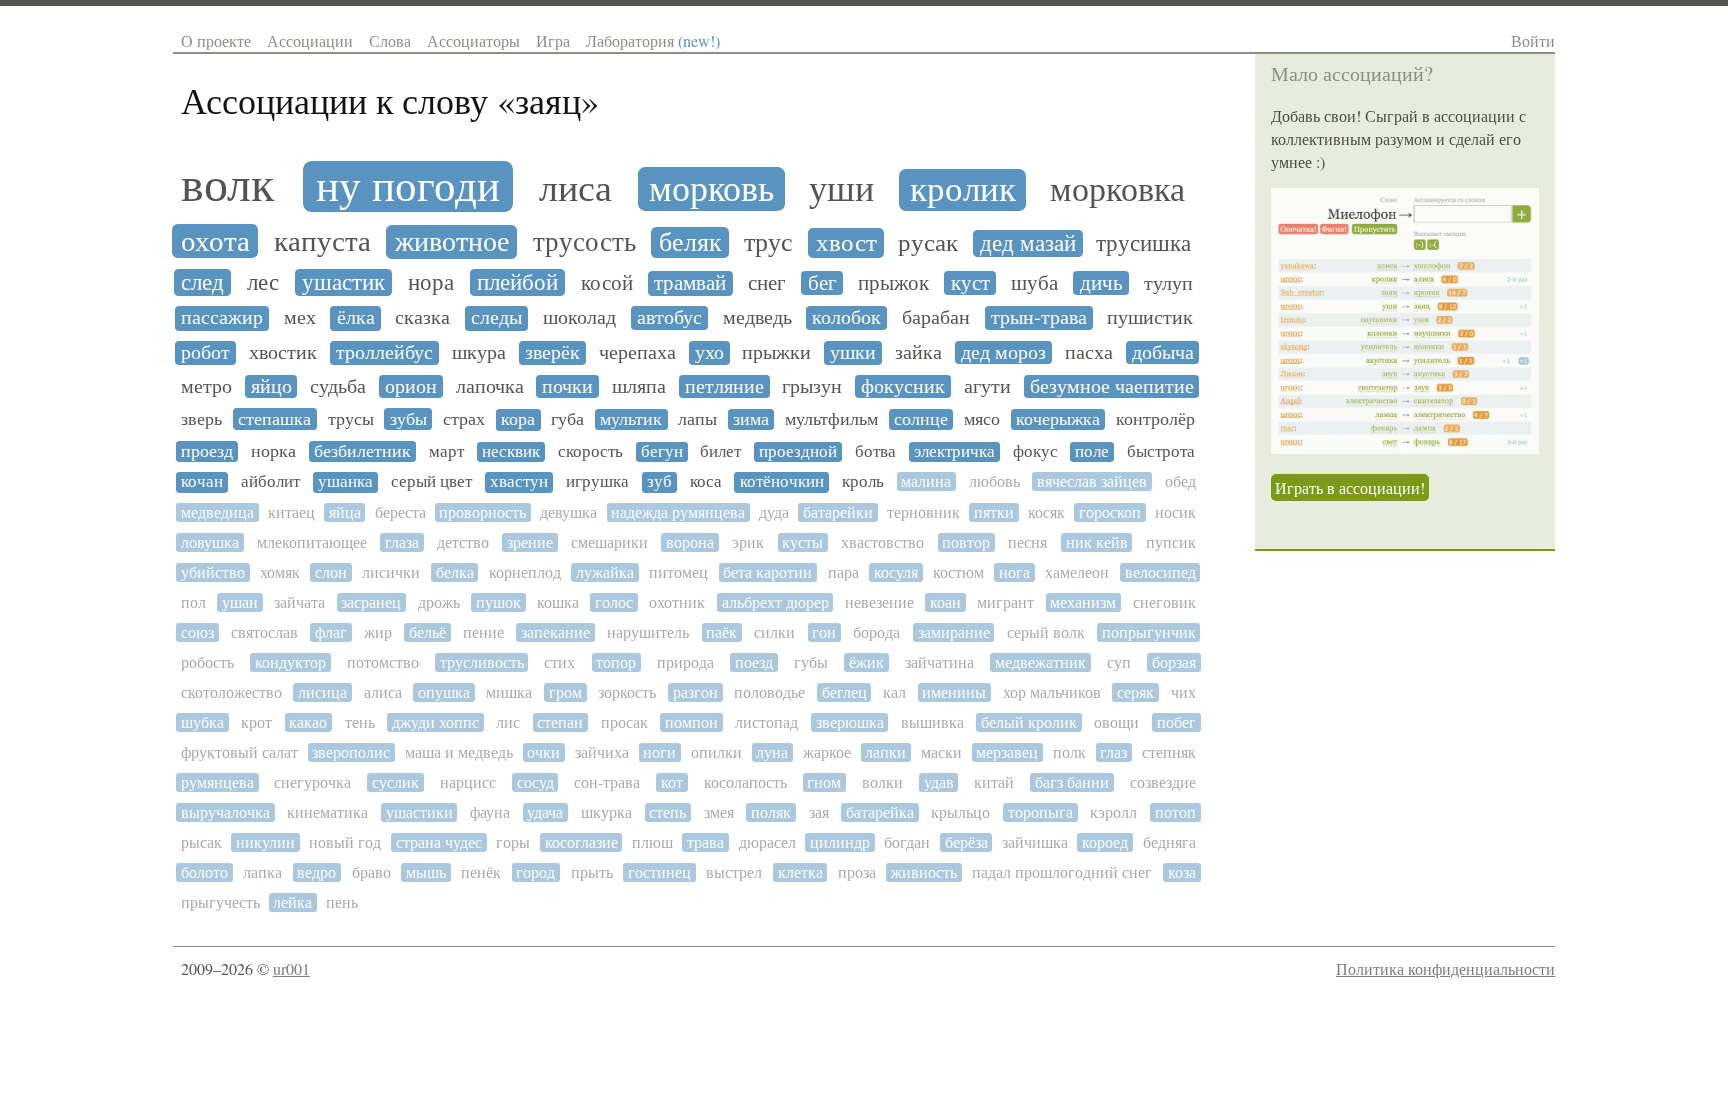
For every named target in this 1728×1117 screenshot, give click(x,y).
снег (767, 283)
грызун (812, 386)
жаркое (827, 752)
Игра (553, 40)
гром (565, 692)
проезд (207, 451)
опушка (444, 692)
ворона (690, 542)
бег (822, 283)
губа (567, 419)
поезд (754, 662)
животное (452, 242)
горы (513, 842)
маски (941, 752)
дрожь (439, 602)
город (535, 872)
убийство (213, 572)
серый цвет (431, 482)
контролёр (1155, 419)
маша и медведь (459, 752)
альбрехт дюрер (775, 602)
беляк (690, 242)
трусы (351, 419)
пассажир (222, 318)
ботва (875, 452)
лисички (391, 572)
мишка (509, 692)
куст (970, 283)
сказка (422, 318)
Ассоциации (310, 40)
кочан (202, 482)
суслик (395, 782)
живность (924, 872)
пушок (498, 602)
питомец (678, 572)
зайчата (299, 602)
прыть (592, 872)
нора (431, 282)
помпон (691, 722)
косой (607, 283)
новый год (345, 842)
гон (824, 632)
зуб (659, 482)
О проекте (216, 40)
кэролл (1113, 812)
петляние (724, 386)
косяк (1046, 512)
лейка (292, 902)
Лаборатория (653, 40)
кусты (802, 542)
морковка (1117, 190)
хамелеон (1077, 572)
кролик (963, 190)
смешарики (609, 542)
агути (987, 386)
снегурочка (312, 782)
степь (667, 812)
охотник (677, 602)
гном (824, 782)
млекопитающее (312, 542)
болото (204, 872)
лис (508, 722)
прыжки (776, 353)
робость (207, 662)
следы (496, 318)
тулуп (1168, 284)
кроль (863, 482)
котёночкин (782, 482)
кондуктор (290, 662)
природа (685, 662)
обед (1180, 481)
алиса (383, 692)
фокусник (903, 386)
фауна (490, 812)
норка (273, 451)
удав (939, 782)
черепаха (637, 353)
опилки (716, 752)
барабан (936, 318)
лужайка (605, 572)
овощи (1116, 722)
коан (945, 602)
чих (1183, 692)
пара (843, 572)
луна (772, 752)
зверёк (552, 353)
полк (1069, 752)
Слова (390, 40)
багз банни (1072, 782)
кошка (558, 602)
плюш (652, 842)
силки (774, 632)
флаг (331, 632)
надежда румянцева (678, 512)
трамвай (690, 283)
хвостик (283, 353)
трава (705, 842)
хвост (846, 243)
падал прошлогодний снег (1062, 872)
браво (371, 872)
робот (205, 353)
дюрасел (767, 842)
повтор (966, 542)
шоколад (579, 318)
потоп (1175, 812)
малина (926, 481)
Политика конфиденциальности (1445, 968)
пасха (1089, 352)
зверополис (351, 752)
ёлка (356, 318)
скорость (590, 452)
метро (206, 386)
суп (1119, 662)
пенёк (481, 872)
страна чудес (439, 842)
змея (719, 812)
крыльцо (960, 812)
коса (706, 482)
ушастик (343, 282)
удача (545, 812)
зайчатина (939, 662)
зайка (918, 353)
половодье (769, 692)
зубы (408, 419)
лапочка (490, 386)
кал (894, 692)
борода (876, 632)
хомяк (280, 572)
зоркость (627, 692)
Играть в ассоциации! (1350, 487)
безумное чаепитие (1112, 386)
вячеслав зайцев (1092, 481)
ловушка (210, 542)
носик (1175, 512)
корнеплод (525, 572)
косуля (896, 572)
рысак (201, 842)
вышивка (932, 722)
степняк (1169, 752)
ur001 (291, 968)
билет (720, 452)
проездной (798, 452)
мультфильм (831, 419)
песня (1027, 542)
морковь (711, 189)
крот (256, 722)
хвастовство (882, 542)
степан (560, 722)
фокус (1035, 452)
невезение (879, 602)
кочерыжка (1058, 419)
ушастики (419, 812)
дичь (1101, 283)
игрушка (597, 482)
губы (811, 662)
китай (994, 782)
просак (624, 722)
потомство (383, 662)
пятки (994, 512)
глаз (1113, 752)
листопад (766, 722)
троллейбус (384, 353)
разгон (695, 692)
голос (614, 602)
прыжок (893, 283)
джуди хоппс (435, 722)
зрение (530, 542)
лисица (322, 692)
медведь (757, 318)
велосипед (1160, 572)
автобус (669, 318)
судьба (338, 386)
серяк (1135, 692)
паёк (721, 632)
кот (672, 782)
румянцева (217, 782)
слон (331, 572)
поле (1092, 452)
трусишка (1143, 243)
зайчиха (602, 752)
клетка (800, 872)
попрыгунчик (1149, 632)
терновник (923, 512)
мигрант (1005, 602)
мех (300, 318)
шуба (1034, 283)
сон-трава (607, 782)
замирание (954, 632)
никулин (265, 842)
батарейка (880, 812)
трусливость (482, 662)
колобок (846, 318)
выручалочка (225, 812)
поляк (771, 812)
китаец (291, 512)
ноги (659, 752)
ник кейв (1097, 542)
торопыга (1040, 812)
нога (1014, 572)
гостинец (659, 872)
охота (215, 241)
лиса (575, 188)
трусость (584, 242)
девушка (568, 512)
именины (954, 692)
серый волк (1046, 632)
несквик (511, 452)
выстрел (734, 872)
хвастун (519, 482)
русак (928, 243)
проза (857, 872)
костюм (958, 572)
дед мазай (1028, 243)
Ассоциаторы (473, 40)
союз (197, 632)
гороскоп (1110, 512)
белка (455, 572)
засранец (371, 602)
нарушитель (648, 632)
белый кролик (1029, 722)
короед (1105, 842)
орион (411, 386)
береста (400, 512)
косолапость (745, 782)
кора (518, 419)
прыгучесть (220, 902)
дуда (774, 512)
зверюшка (850, 722)
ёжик (866, 662)
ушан (240, 602)
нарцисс (468, 782)
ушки (853, 353)
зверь (201, 419)
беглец (844, 692)
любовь (994, 481)
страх (464, 419)
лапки (885, 752)
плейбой (517, 282)
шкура (479, 353)
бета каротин (767, 572)
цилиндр (840, 842)
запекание (555, 632)
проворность (482, 512)
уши (841, 189)
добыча (1163, 352)
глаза (402, 542)
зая (819, 812)
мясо (982, 419)
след (202, 282)
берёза (966, 842)
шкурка (606, 812)
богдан (907, 842)
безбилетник (362, 451)
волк (227, 185)
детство (463, 542)
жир (378, 632)
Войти (1533, 40)
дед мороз (1003, 352)
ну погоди (408, 186)
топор (616, 662)
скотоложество (231, 692)
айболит (270, 482)
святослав (264, 632)
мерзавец (1007, 752)
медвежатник (1040, 662)
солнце (921, 419)
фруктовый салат (239, 752)
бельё (427, 632)
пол (193, 602)
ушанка (345, 482)
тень (360, 722)
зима (751, 419)
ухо (709, 353)
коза (1182, 872)
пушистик (1150, 318)
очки (543, 752)
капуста (322, 242)
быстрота (1161, 452)
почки (567, 386)
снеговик (1164, 602)
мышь (426, 872)
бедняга (1169, 842)
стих (559, 662)
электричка (954, 452)
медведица (217, 512)
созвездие (1163, 782)
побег (1176, 722)
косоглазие (581, 842)
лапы (697, 419)
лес (263, 282)
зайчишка (1035, 842)
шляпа (639, 386)
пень (342, 902)
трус (768, 242)
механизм (1083, 602)
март (446, 452)
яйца (345, 512)
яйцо (271, 386)
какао (308, 722)
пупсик (1171, 542)
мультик (631, 419)
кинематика (327, 812)
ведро (316, 872)
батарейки (838, 512)
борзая (1174, 662)
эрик (748, 542)
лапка (262, 872)
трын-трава (1039, 318)
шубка (202, 722)
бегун (662, 452)
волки (882, 782)
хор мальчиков (1052, 692)
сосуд (535, 782)
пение (483, 632)
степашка (274, 419)
